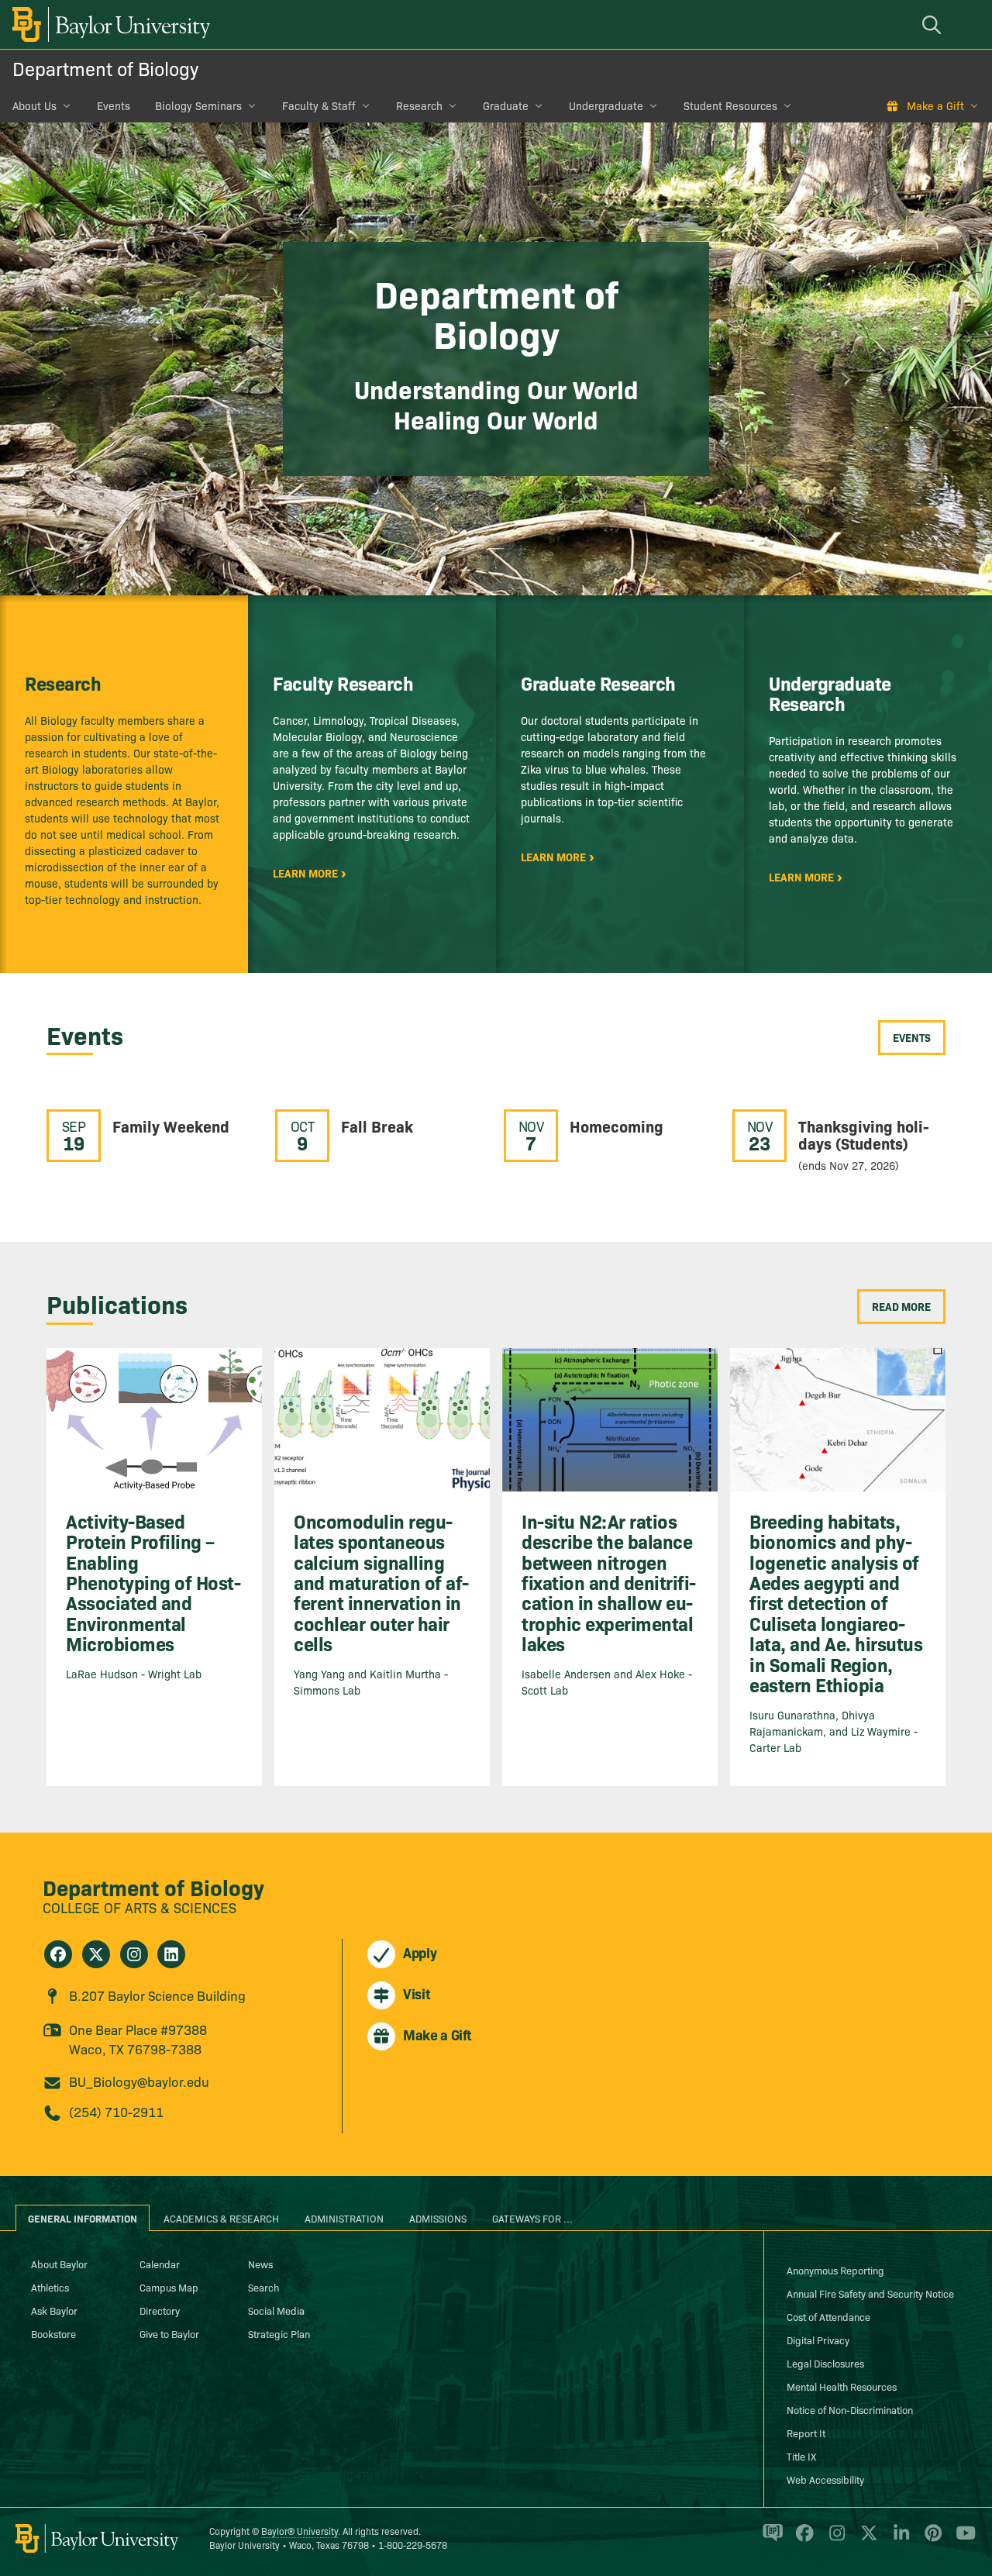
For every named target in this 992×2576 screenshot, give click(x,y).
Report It (806, 2433)
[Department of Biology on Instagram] (134, 1954)
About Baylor (59, 2264)
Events (114, 105)
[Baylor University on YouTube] (962, 2540)
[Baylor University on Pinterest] (930, 2540)
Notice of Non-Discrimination (850, 2409)
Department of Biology (105, 68)
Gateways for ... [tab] (532, 2218)
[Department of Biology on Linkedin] (171, 1954)
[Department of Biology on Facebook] (58, 1954)
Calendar (160, 2264)
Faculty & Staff (319, 105)
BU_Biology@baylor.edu (139, 2081)
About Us (34, 105)
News (260, 2264)
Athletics (50, 2287)
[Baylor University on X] (866, 2540)
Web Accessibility (825, 2479)
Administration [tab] (344, 2218)
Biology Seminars (198, 105)
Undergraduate (606, 105)
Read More (901, 1306)
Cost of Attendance (828, 2316)
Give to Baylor (169, 2333)
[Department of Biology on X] (96, 1954)
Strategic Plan (279, 2333)
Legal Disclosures (825, 2363)
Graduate (506, 105)
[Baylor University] (108, 24)
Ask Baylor (54, 2310)
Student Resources (730, 105)
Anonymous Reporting (835, 2270)
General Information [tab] (83, 2218)
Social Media (276, 2310)
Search (263, 2287)
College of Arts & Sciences (139, 1907)
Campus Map (169, 2287)
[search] (934, 24)
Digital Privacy (818, 2340)
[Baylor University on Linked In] (899, 2540)
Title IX (801, 2456)
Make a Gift (935, 105)
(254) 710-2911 (116, 2111)
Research (419, 105)
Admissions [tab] (438, 2218)
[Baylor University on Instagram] (834, 2540)
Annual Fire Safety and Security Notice (870, 2293)
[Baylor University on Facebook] (802, 2540)
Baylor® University (300, 2531)
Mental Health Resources (842, 2386)
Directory (160, 2310)
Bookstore (53, 2333)
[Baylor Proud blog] (770, 2540)
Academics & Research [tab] (221, 2218)
